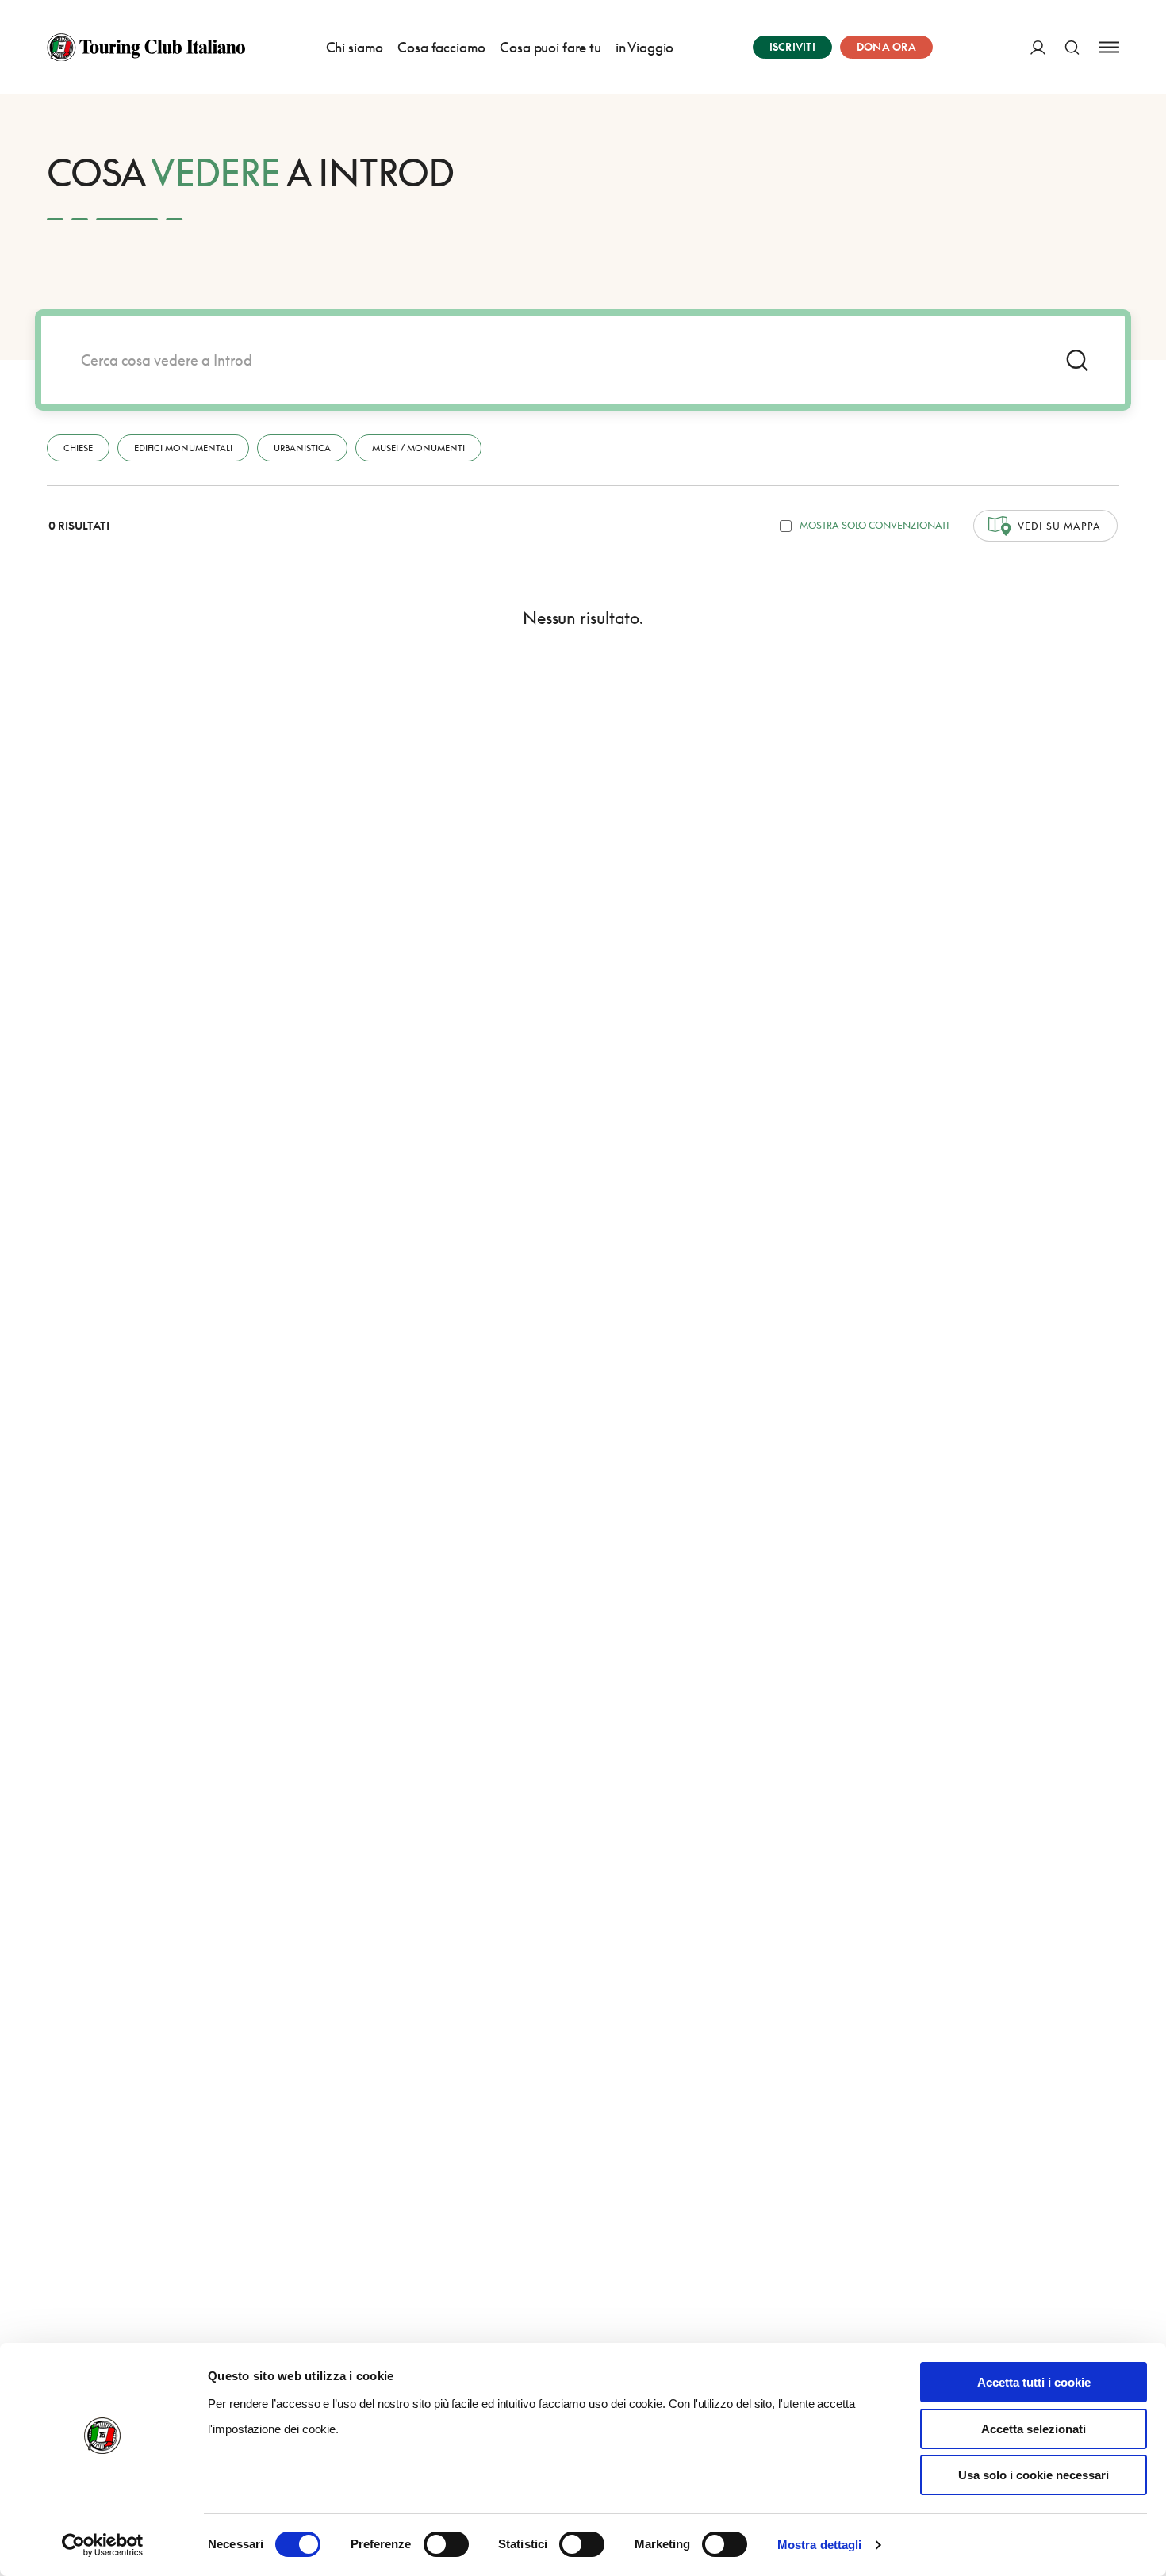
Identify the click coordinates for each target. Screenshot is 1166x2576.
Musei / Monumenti (418, 448)
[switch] (446, 2544)
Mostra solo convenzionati (874, 525)
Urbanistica (302, 448)
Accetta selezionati (1034, 2429)
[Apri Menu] (1109, 47)
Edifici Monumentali (183, 448)
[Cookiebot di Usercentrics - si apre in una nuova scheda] (103, 2545)
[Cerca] (1072, 47)
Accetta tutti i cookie (1034, 2382)
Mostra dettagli (820, 2545)
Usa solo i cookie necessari (1034, 2475)
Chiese (78, 448)
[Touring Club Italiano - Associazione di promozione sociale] (146, 48)
